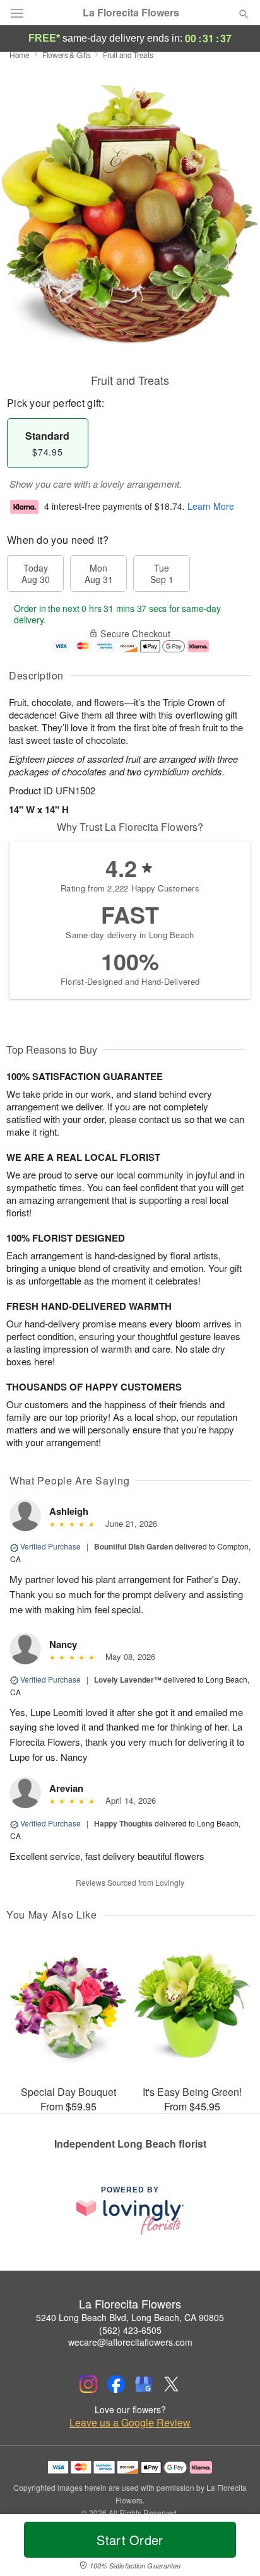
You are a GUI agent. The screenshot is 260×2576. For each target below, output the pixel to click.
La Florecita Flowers (131, 13)
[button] (233, 2548)
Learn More (211, 506)
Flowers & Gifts (67, 55)
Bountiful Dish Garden (133, 1546)
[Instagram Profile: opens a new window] (88, 2384)
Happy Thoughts (123, 1823)
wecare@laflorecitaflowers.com (130, 2342)
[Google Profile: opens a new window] (144, 2384)
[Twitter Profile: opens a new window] (172, 2384)
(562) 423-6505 (130, 2330)
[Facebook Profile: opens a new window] (116, 2384)
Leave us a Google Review (130, 2423)
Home (20, 55)
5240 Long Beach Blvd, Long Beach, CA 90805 (130, 2317)
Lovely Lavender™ (128, 1679)
